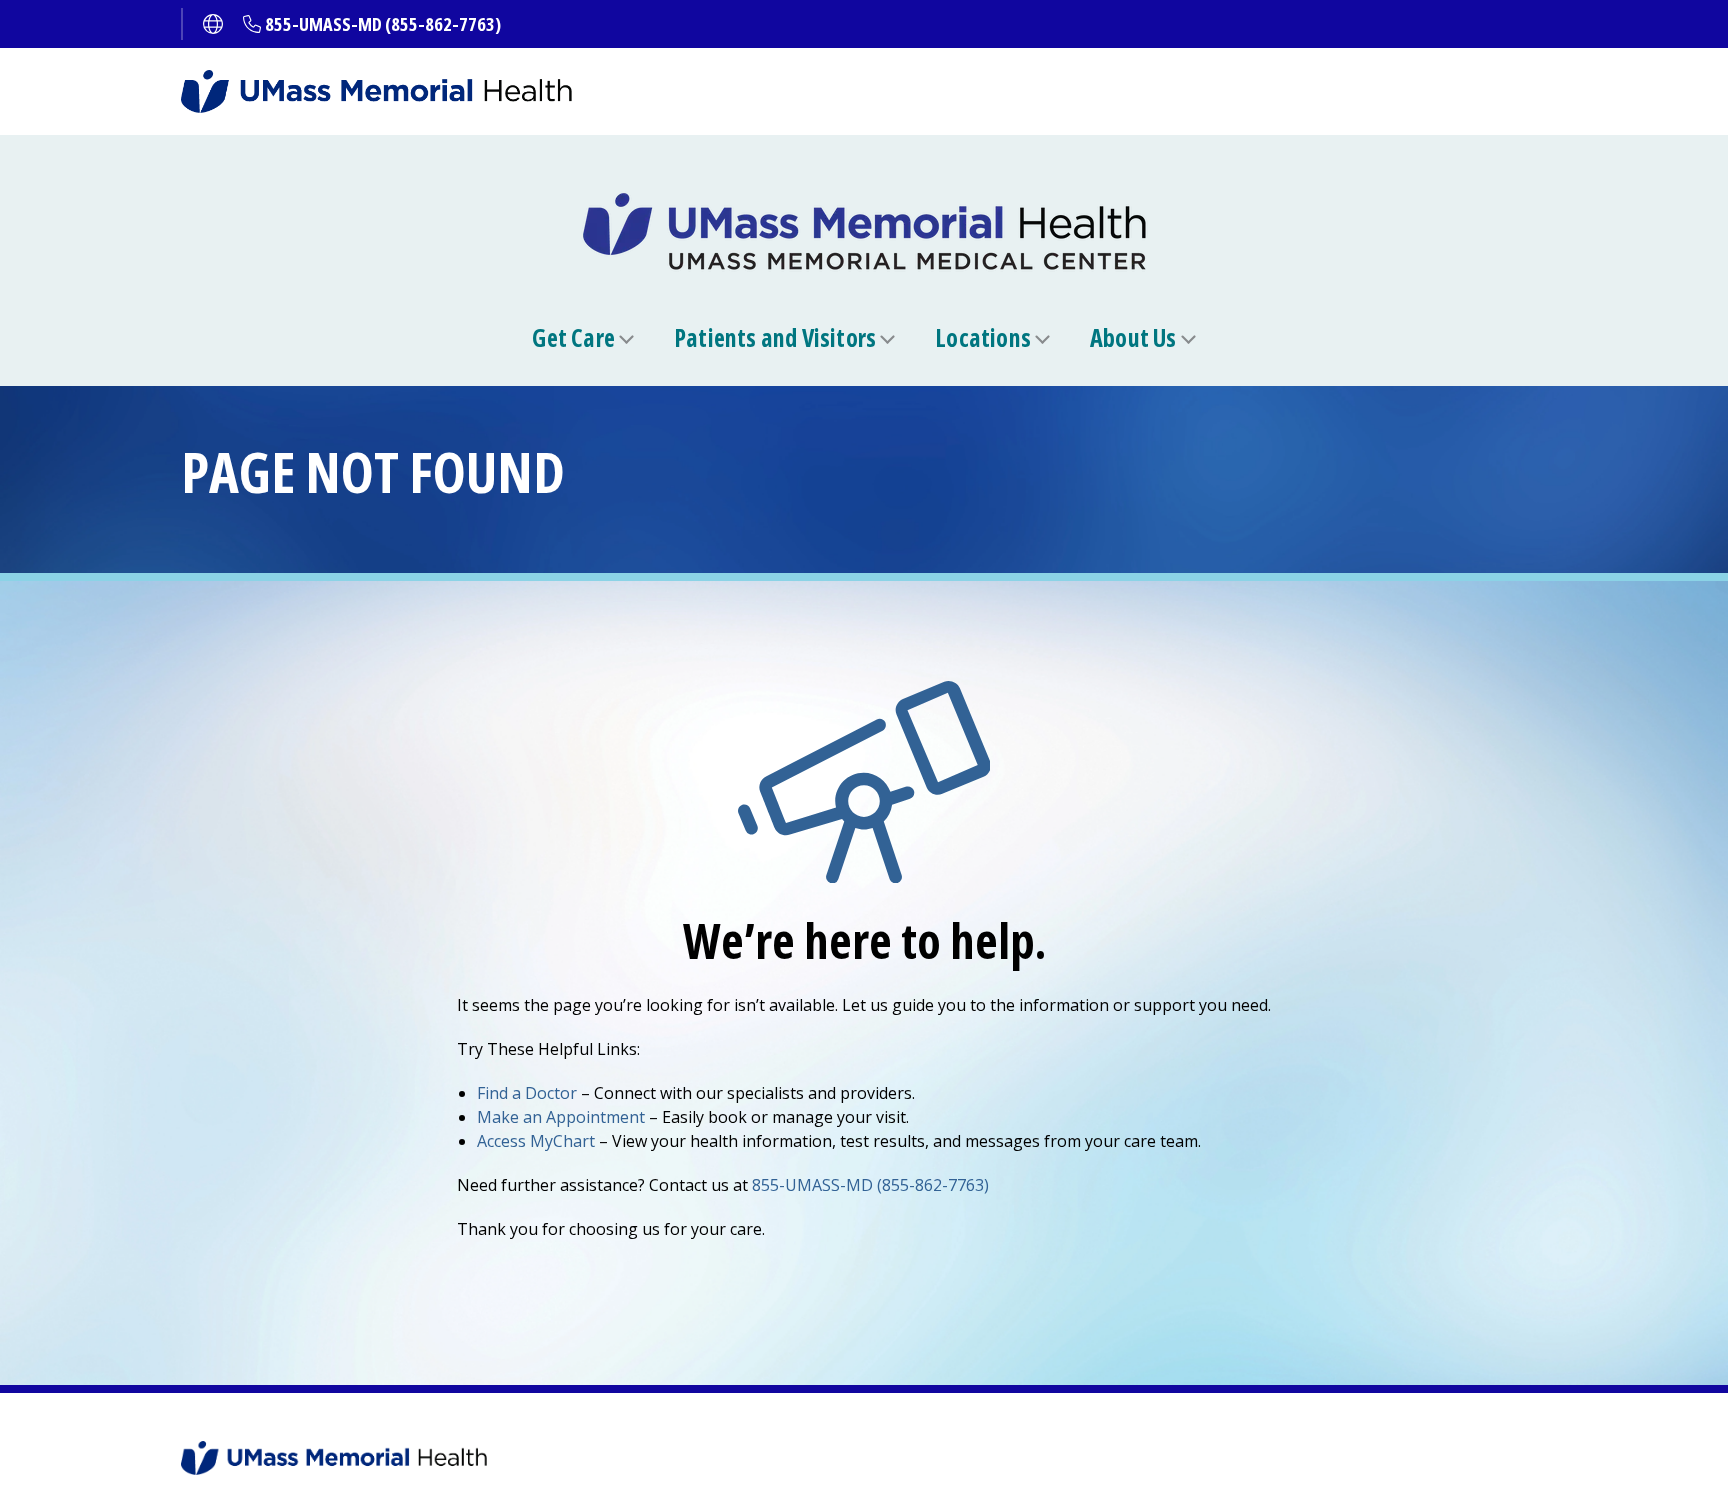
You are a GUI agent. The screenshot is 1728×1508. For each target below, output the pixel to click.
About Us (1133, 338)
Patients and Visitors (775, 338)
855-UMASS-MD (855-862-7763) (383, 24)
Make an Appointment (561, 1117)
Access (536, 1141)
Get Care (573, 338)
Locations (983, 338)
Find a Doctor (527, 1093)
